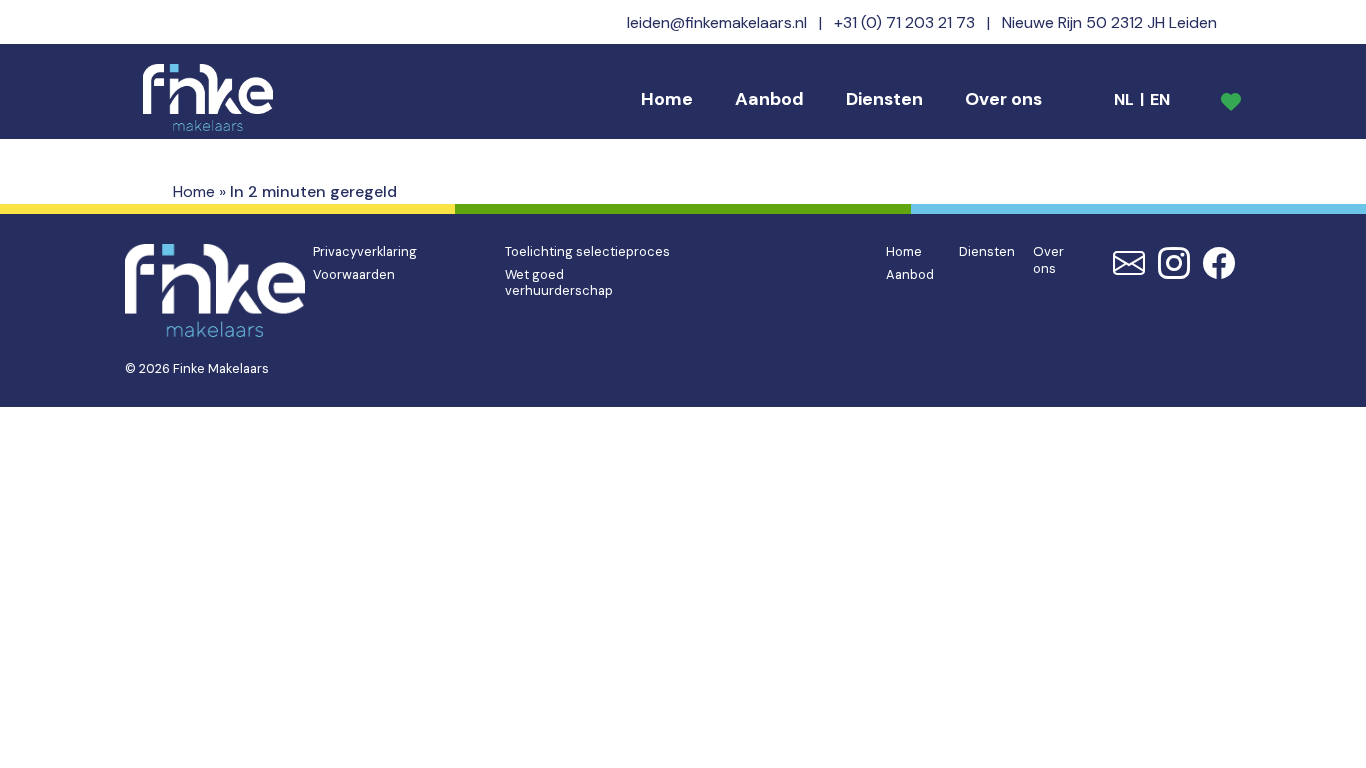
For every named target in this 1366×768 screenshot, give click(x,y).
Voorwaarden (354, 274)
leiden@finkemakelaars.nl (717, 22)
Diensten (884, 99)
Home (667, 99)
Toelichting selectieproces (587, 251)
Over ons (1003, 99)
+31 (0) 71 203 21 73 (904, 22)
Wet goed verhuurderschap (559, 283)
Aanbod (769, 99)
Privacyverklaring (365, 251)
